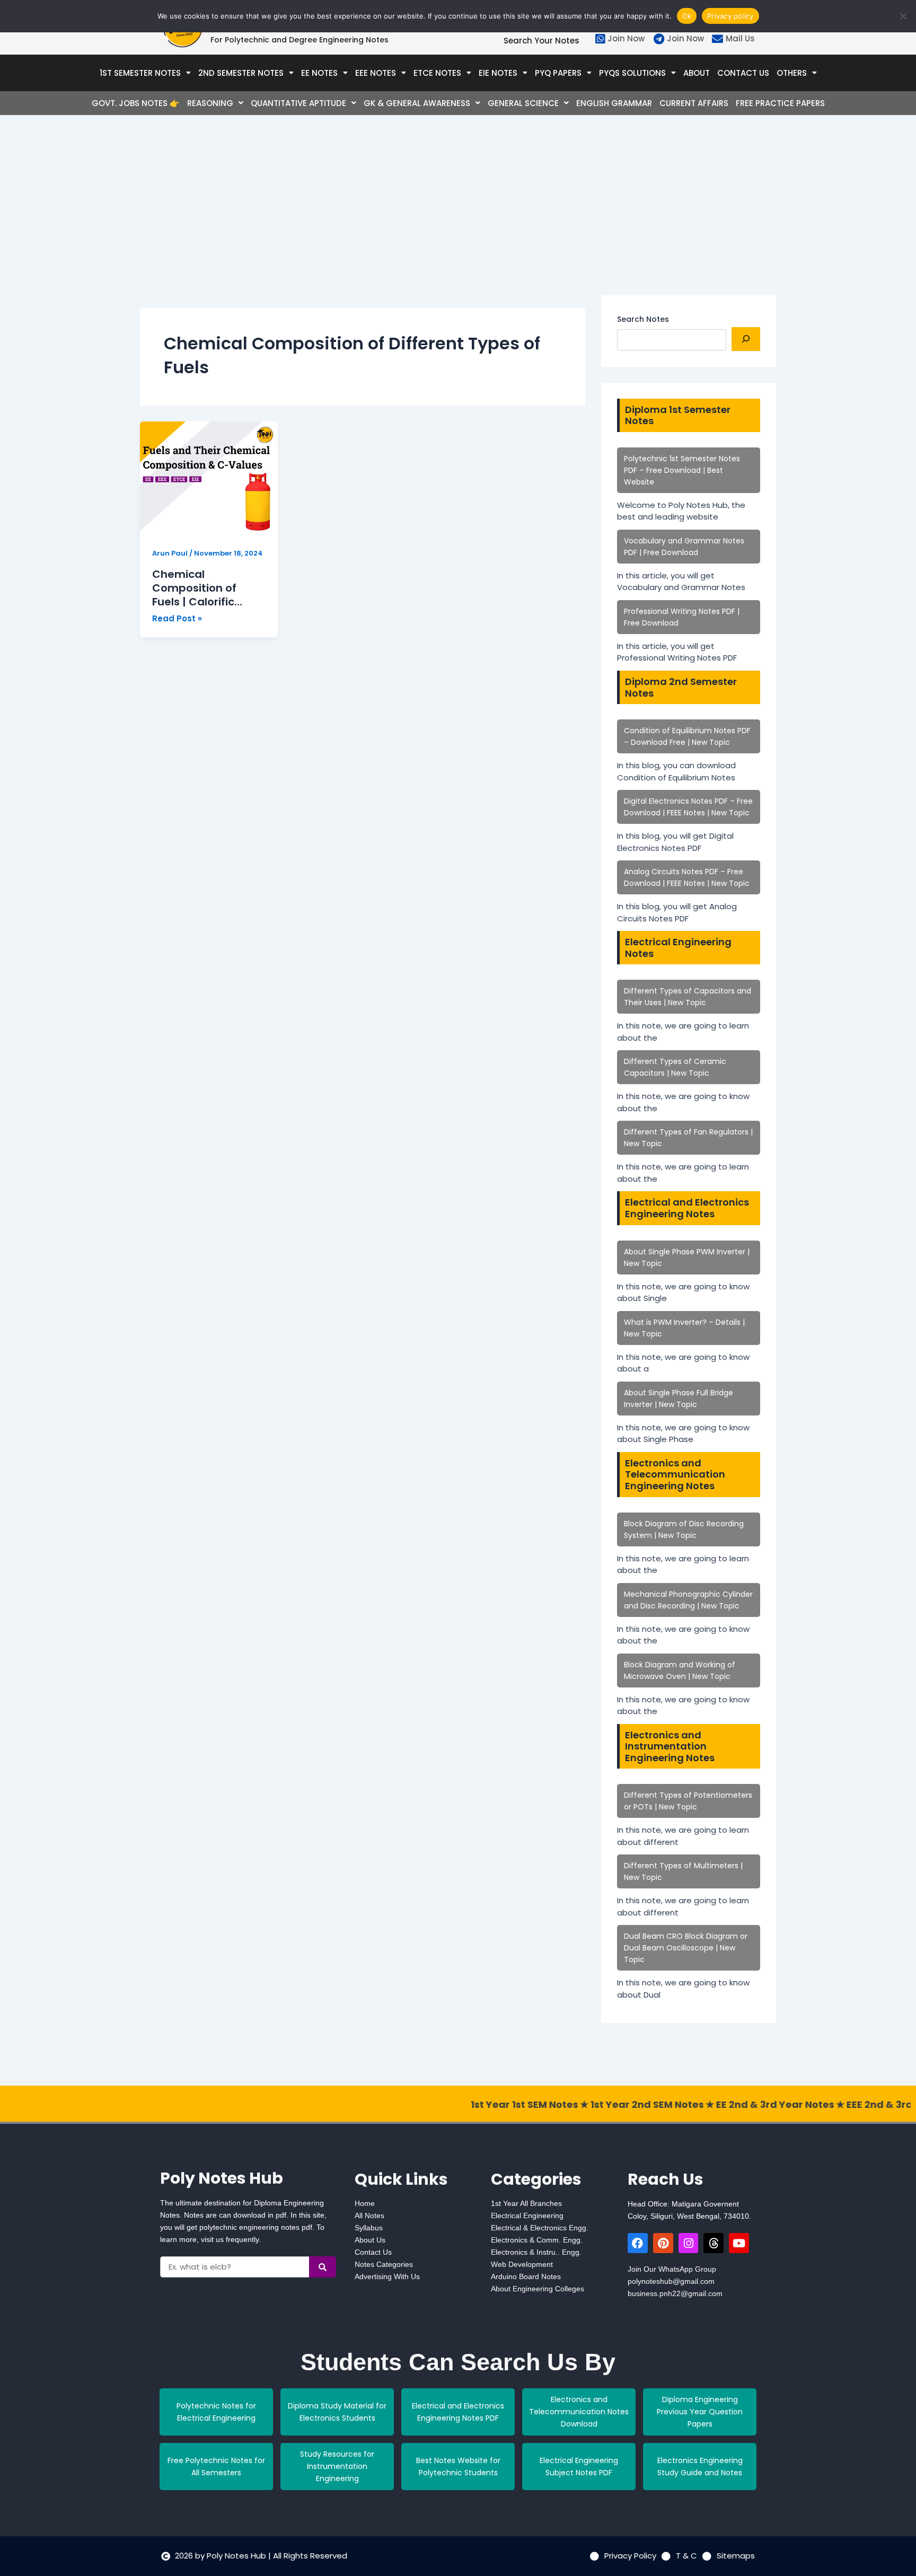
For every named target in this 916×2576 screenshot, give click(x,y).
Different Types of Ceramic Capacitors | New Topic (675, 1067)
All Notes (369, 2215)
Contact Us (743, 73)
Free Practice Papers (780, 103)
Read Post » (177, 618)
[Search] (746, 339)
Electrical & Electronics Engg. (540, 2228)
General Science (523, 103)
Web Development (522, 2264)
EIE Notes (498, 73)
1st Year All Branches (526, 2203)
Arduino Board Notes (526, 2276)
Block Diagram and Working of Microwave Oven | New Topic (680, 1671)
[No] (903, 16)
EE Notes (319, 73)
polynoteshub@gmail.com (671, 2281)
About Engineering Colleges (538, 2289)
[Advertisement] (363, 221)
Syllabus (369, 2228)
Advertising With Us (387, 2276)
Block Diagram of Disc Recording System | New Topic (684, 1529)
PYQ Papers (558, 73)
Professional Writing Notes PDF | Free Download (682, 617)
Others (792, 73)
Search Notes (643, 319)
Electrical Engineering (527, 2215)
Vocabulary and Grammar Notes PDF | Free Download (684, 547)
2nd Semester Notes (241, 73)
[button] (145, 73)
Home (365, 2203)
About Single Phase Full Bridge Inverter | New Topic (679, 1399)
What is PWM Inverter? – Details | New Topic (684, 1328)
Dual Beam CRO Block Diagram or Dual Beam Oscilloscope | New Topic (686, 1948)
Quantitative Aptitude (298, 103)
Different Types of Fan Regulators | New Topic (688, 1138)
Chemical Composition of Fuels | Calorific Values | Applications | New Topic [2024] (202, 588)
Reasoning (210, 103)
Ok (687, 16)
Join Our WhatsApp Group (672, 2269)
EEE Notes (376, 73)
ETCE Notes (437, 73)
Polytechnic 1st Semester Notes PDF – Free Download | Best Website (682, 470)
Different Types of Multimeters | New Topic (683, 1871)
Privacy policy (730, 16)
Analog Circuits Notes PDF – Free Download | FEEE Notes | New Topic (687, 877)
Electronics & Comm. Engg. (537, 2240)
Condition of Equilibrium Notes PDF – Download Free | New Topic (687, 736)
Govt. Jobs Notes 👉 (136, 103)
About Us (370, 2240)
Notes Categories (384, 2264)
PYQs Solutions (632, 73)
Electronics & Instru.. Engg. (536, 2252)
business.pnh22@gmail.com (675, 2293)
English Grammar (614, 103)
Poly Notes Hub (222, 2178)
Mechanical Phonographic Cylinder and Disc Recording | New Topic (688, 1600)
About (697, 73)
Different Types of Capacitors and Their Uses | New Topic (688, 997)
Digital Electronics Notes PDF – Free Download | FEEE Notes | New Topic (688, 807)
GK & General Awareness (417, 103)
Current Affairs (694, 103)
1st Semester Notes (140, 73)
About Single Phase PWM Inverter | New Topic (687, 1258)
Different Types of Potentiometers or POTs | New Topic (688, 1801)
